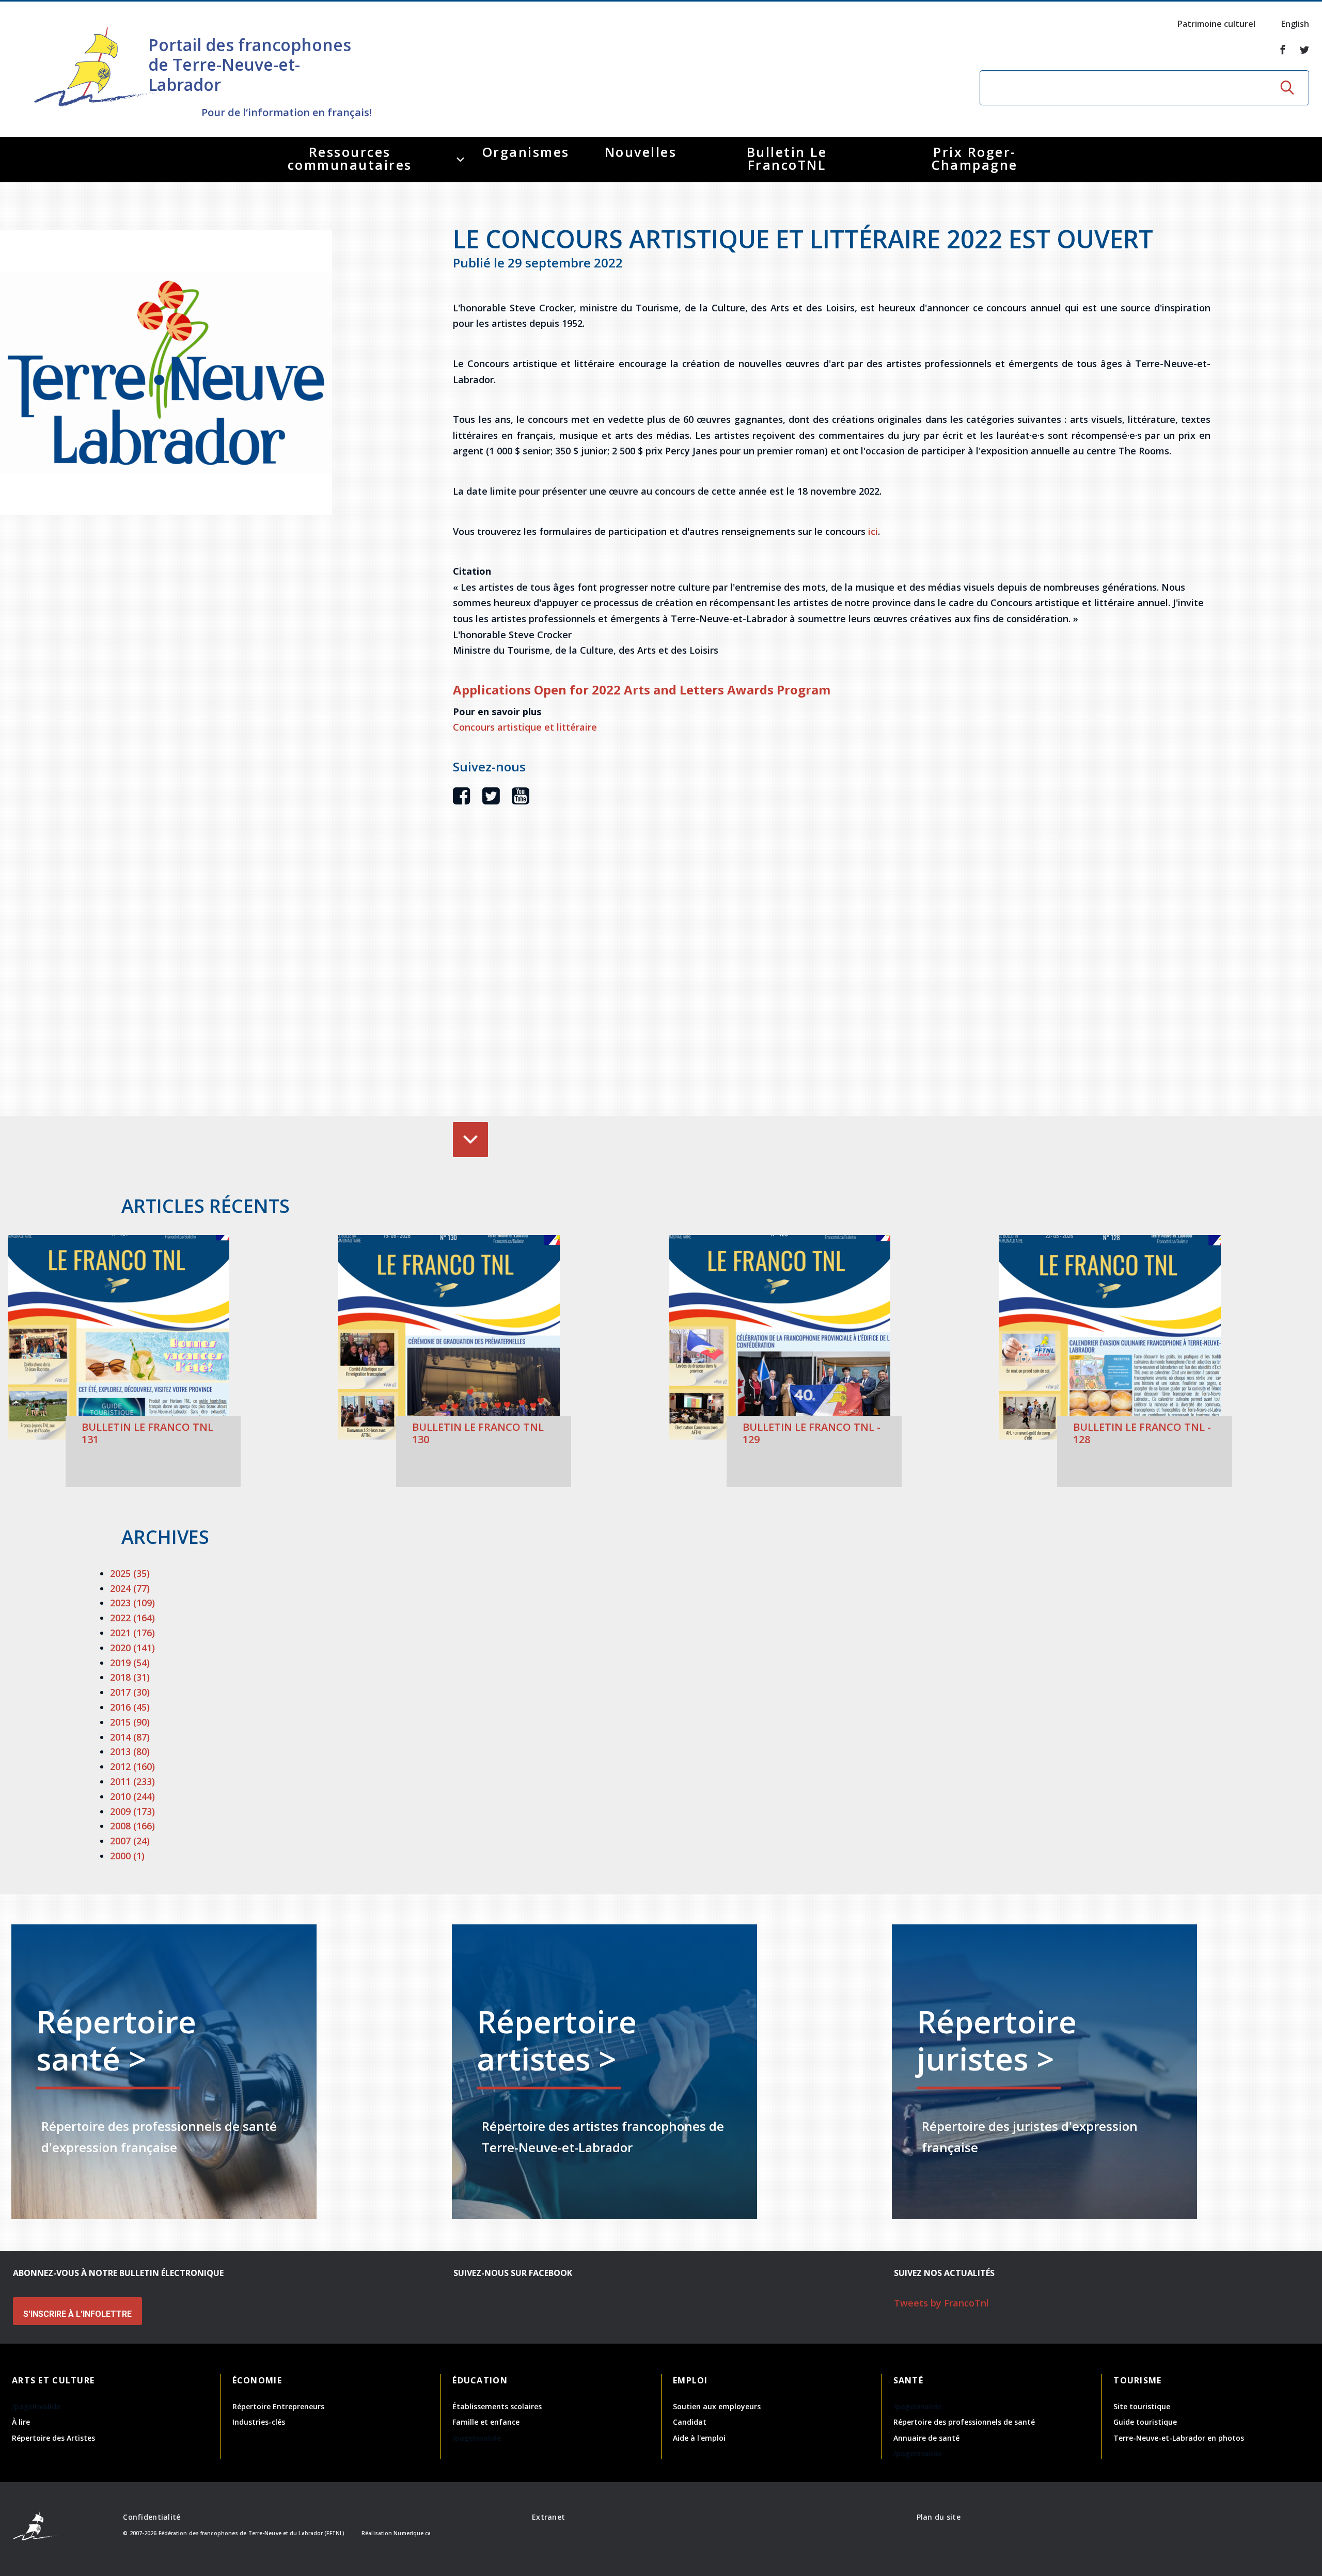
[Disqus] (832, 976)
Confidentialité (152, 2517)
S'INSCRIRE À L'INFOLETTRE (77, 2314)
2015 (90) (130, 1722)
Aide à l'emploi (699, 2438)
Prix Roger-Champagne (975, 158)
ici (873, 531)
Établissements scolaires (497, 2406)
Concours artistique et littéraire (525, 727)
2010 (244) (132, 1796)
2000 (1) (127, 1856)
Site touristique (1142, 2406)
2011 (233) (132, 1781)
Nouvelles (641, 152)
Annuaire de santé (926, 2438)
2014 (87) (130, 1737)
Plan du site (939, 2517)
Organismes (526, 152)
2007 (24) (130, 1841)
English (1295, 24)
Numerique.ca (412, 2533)
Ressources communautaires (350, 158)
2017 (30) (130, 1692)
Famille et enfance (486, 2422)
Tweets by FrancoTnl (941, 2303)
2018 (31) (130, 1677)
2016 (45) (130, 1707)
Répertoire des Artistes (53, 2438)
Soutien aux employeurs (717, 2406)
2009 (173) (132, 1811)
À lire (21, 2422)
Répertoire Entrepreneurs (278, 2406)
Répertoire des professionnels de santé (964, 2422)
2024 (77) (130, 1588)
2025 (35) (130, 1573)
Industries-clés (259, 2422)
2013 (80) (130, 1751)
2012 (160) (132, 1766)
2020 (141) (132, 1648)
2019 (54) (130, 1663)
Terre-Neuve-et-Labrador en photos (1179, 2438)
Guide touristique (1145, 2422)
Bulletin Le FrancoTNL (787, 158)
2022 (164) (132, 1618)
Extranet (548, 2517)
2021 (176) (132, 1633)
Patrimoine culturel (1216, 24)
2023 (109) (132, 1603)
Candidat (690, 2422)
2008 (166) (132, 1826)
